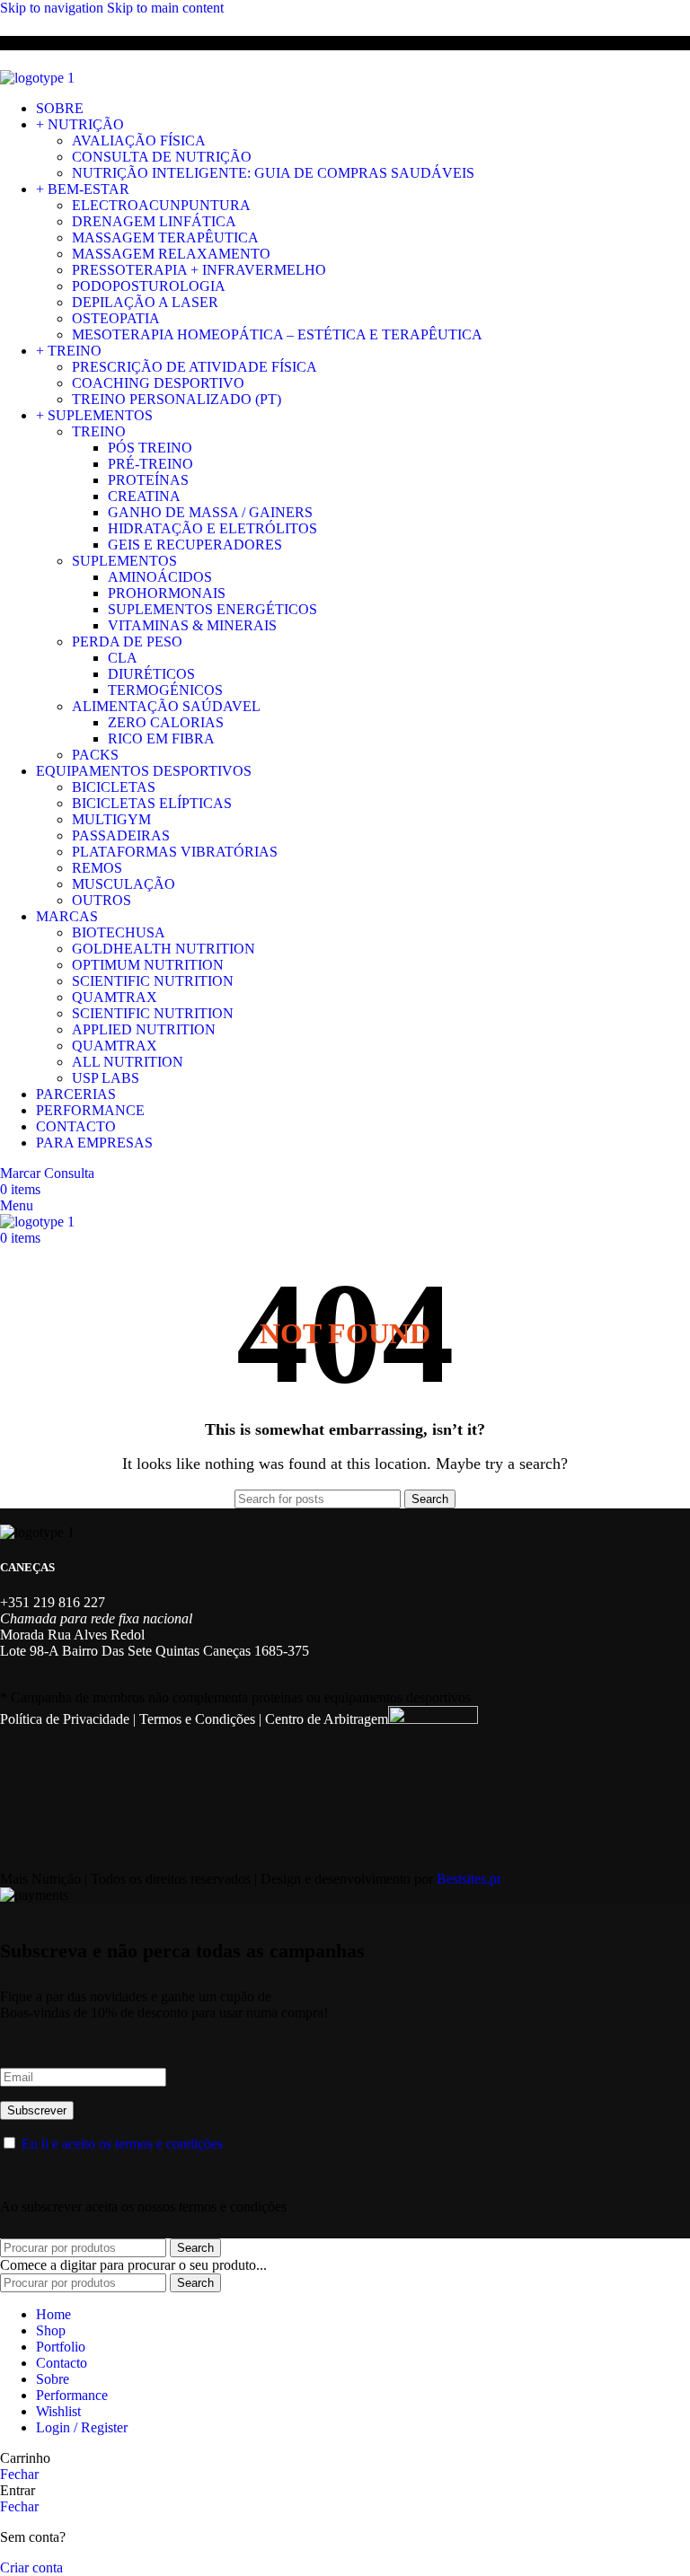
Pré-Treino (150, 464)
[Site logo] (37, 78)
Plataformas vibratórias (175, 852)
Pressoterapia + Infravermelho (199, 270)
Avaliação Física (139, 141)
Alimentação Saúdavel (166, 706)
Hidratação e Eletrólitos (212, 528)
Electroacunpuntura (161, 205)
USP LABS (106, 1078)
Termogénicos (165, 690)
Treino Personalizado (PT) (177, 399)
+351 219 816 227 (53, 1602)
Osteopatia (116, 318)
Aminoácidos (160, 577)
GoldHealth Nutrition (164, 949)
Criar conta (31, 2567)
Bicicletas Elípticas (152, 803)
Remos (97, 868)
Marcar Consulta (47, 1173)
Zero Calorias (166, 722)
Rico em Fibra (161, 739)
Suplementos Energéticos (212, 609)
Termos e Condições (197, 1719)
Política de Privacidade (65, 1719)
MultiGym (111, 819)
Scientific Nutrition (153, 981)
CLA (123, 658)
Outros (102, 900)
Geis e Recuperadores (195, 545)
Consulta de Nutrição (162, 157)
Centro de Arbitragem (327, 1719)
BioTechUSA (119, 932)
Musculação (124, 884)
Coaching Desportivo (158, 383)
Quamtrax (115, 997)
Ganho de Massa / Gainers (210, 512)
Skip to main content (165, 8)
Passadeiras (121, 835)
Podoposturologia (149, 286)
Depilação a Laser (145, 302)
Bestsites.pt (469, 1879)
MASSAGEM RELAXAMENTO (171, 254)
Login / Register (82, 2427)
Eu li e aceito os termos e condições (122, 2144)
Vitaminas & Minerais (192, 625)
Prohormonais (167, 593)
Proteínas (148, 480)
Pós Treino (150, 448)
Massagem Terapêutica (165, 237)
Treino (99, 431)
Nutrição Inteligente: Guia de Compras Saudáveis (273, 173)
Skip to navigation (53, 8)
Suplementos (124, 561)
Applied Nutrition (144, 1029)
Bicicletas (114, 787)
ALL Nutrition (128, 1062)
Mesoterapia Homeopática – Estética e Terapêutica (277, 334)
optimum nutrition (148, 965)
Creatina (144, 496)
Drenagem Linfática (154, 221)
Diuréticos (151, 674)
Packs (95, 755)
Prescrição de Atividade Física (195, 367)
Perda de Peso (127, 642)
